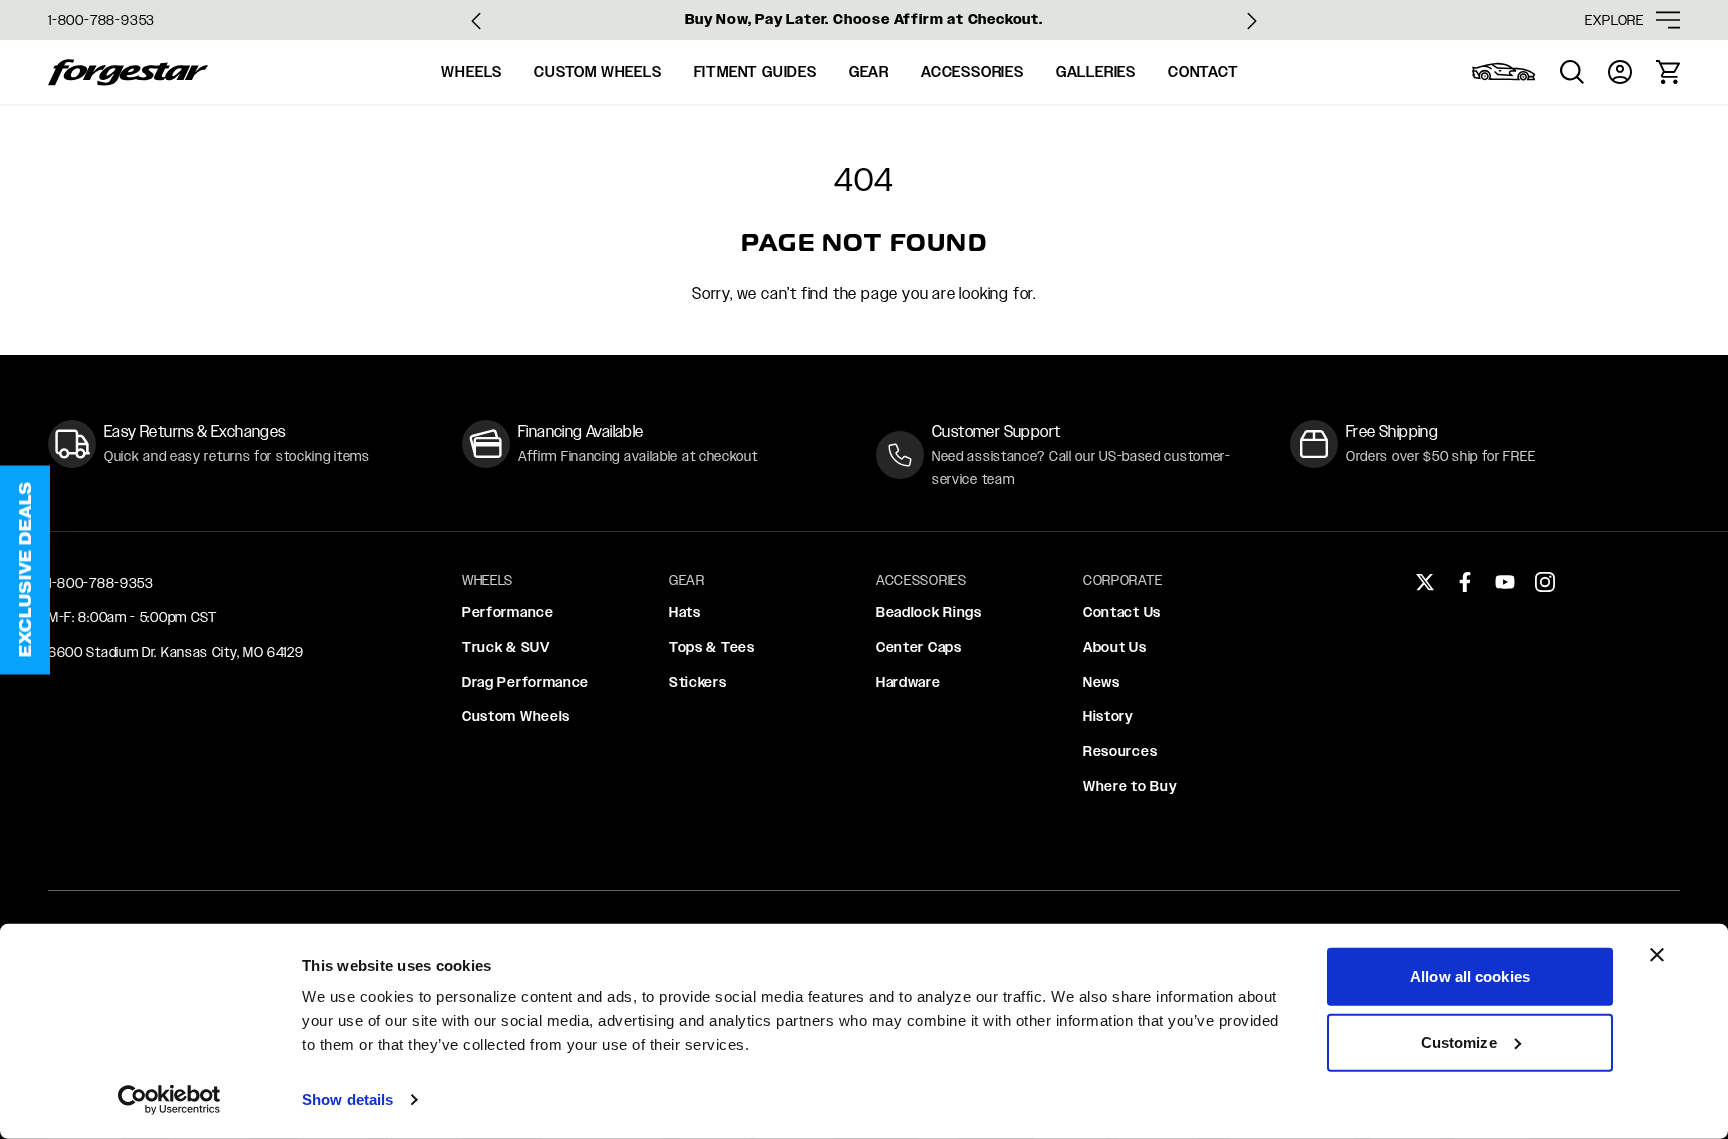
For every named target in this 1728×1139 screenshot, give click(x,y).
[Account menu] (1620, 72)
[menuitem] (1504, 72)
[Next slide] (1252, 21)
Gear (869, 72)
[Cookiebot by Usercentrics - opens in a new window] (169, 1100)
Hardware (908, 682)
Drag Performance (525, 682)
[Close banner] (1657, 955)
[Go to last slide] (476, 21)
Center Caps (919, 647)
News (1101, 682)
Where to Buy (1130, 786)
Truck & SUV (506, 647)
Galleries (1096, 72)
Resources (1120, 751)
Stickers (698, 682)
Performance (508, 612)
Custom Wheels (597, 72)
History (1108, 716)
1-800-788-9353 (101, 20)
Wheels (471, 72)
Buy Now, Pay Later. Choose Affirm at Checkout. (864, 19)
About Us (1115, 647)
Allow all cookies (1470, 976)
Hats (685, 612)
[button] (25, 569)
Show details (347, 1099)
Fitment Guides (755, 72)
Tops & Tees (712, 647)
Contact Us (1122, 612)
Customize (1459, 1041)
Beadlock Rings (929, 612)
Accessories (972, 72)
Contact (1203, 72)
